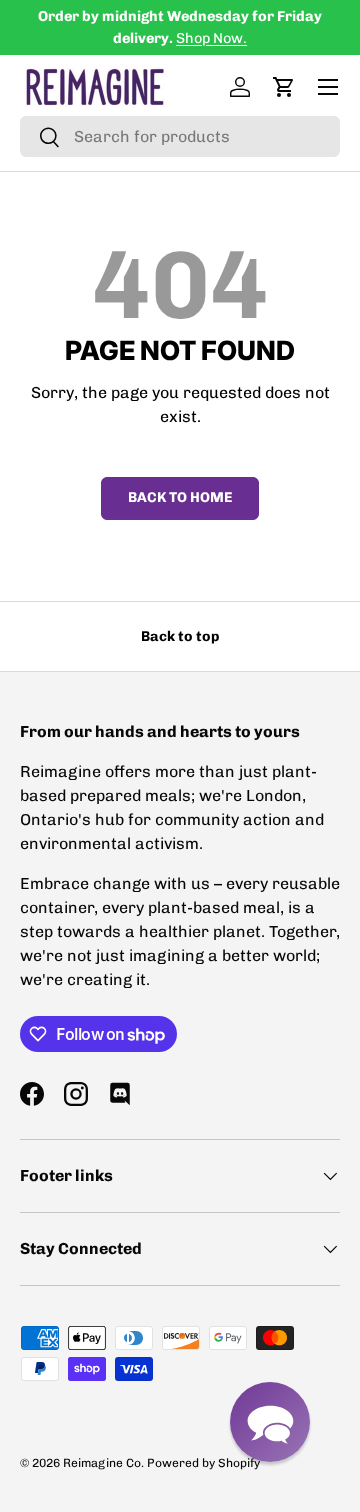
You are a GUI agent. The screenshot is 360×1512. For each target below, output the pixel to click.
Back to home (180, 497)
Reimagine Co (102, 1463)
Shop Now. (211, 38)
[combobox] (180, 136)
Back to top (180, 636)
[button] (284, 87)
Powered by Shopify (203, 1463)
